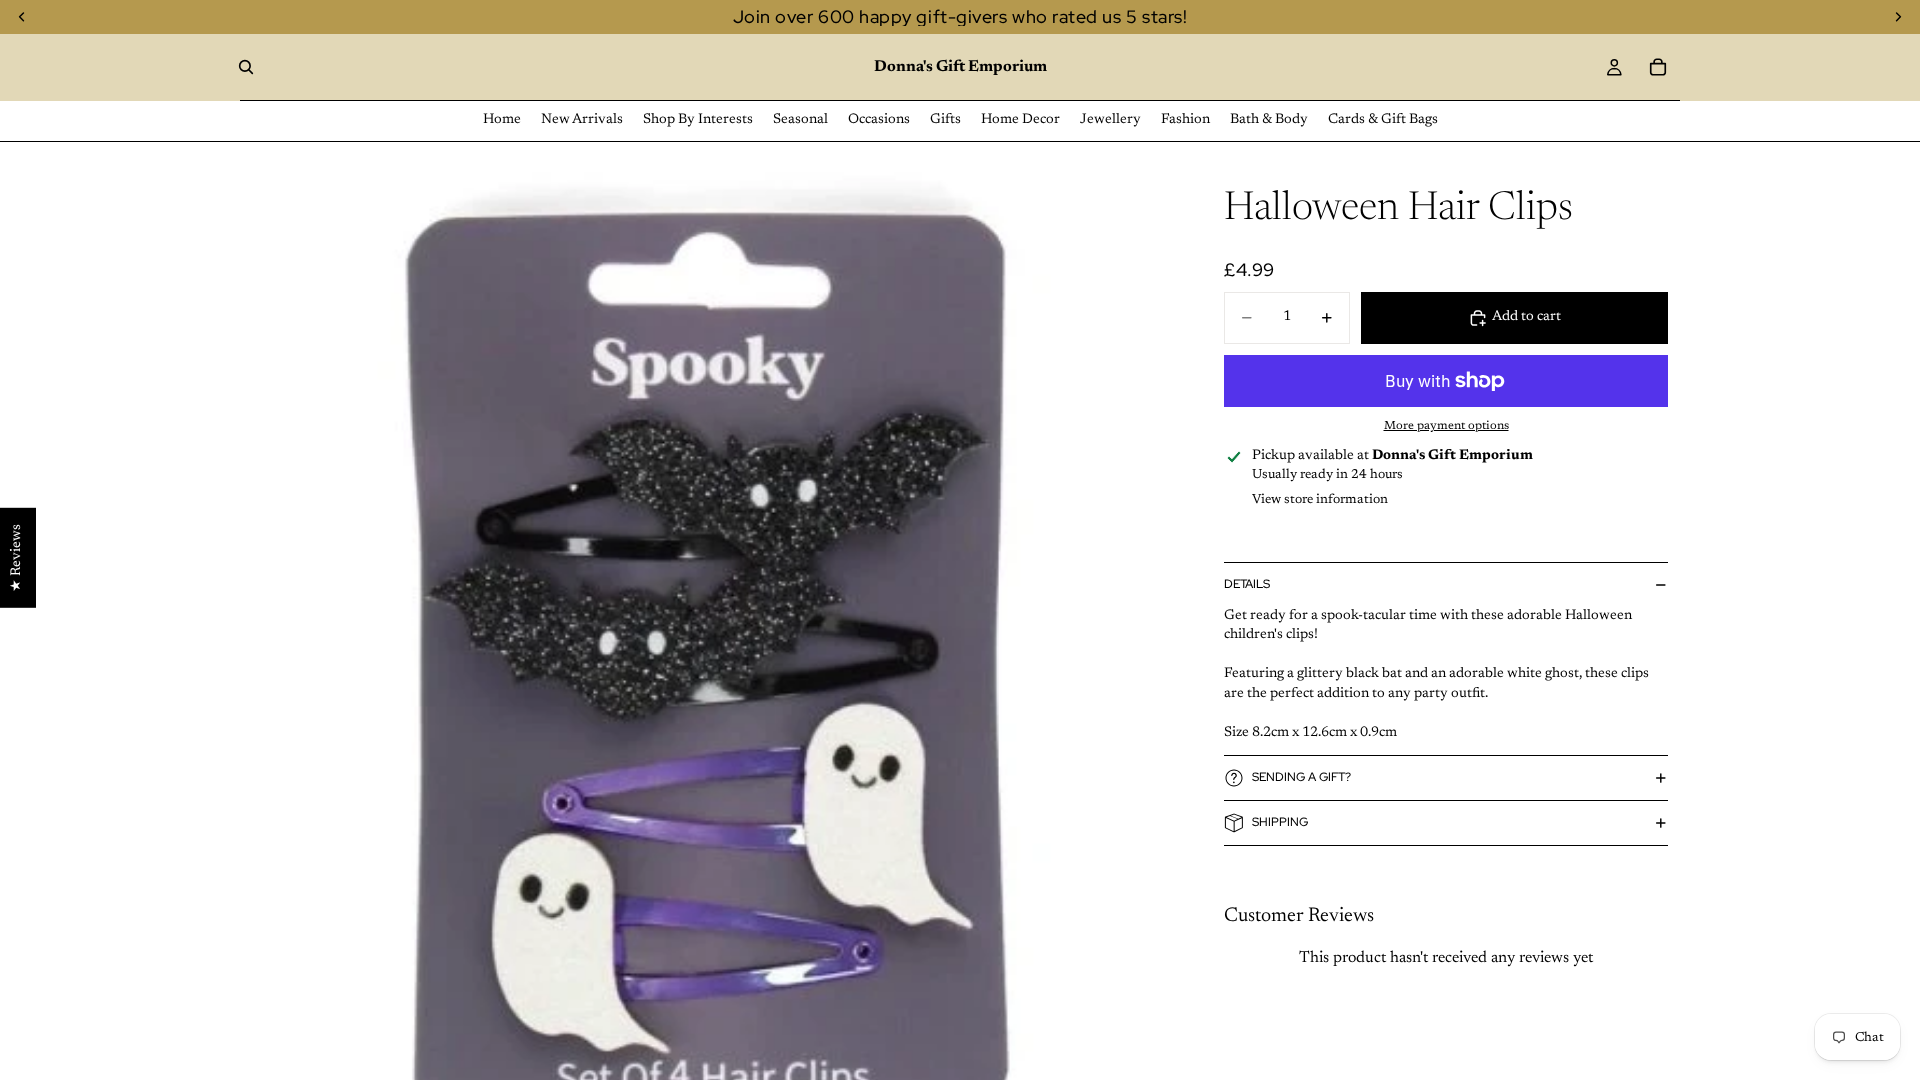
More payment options (1446, 426)
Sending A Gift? (1301, 777)
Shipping (1280, 822)
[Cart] (1658, 67)
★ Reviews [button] (17, 558)
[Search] (246, 67)
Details (1247, 584)
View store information (1320, 499)
